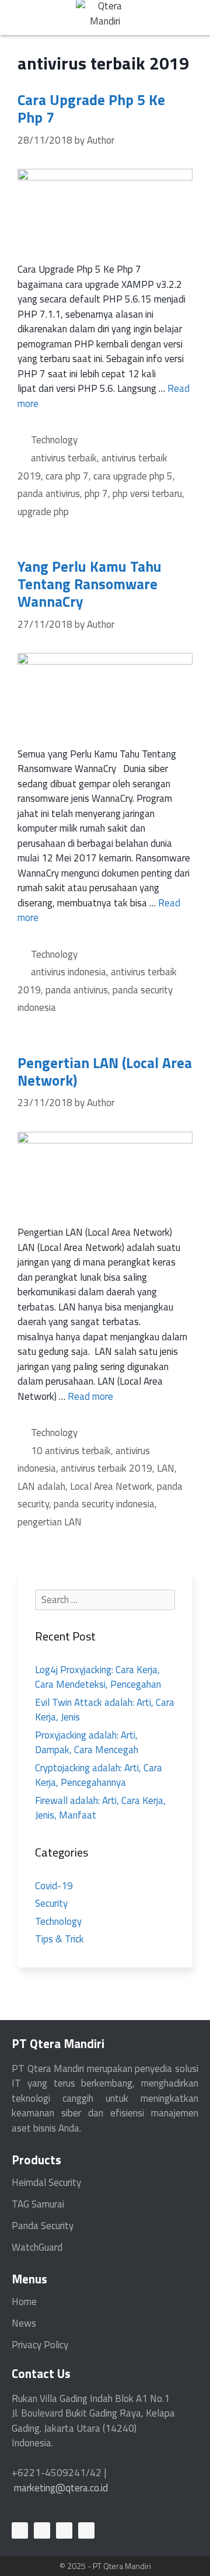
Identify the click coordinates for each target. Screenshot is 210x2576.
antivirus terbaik (64, 458)
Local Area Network (111, 1486)
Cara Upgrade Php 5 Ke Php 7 (91, 109)
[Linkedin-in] (20, 2530)
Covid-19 (54, 1886)
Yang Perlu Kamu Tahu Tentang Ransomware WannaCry (90, 584)
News (24, 2323)
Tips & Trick (60, 1939)
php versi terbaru (147, 493)
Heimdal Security (46, 2182)
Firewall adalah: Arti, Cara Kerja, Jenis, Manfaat (100, 1808)
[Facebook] (42, 2530)
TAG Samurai (38, 2204)
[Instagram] (86, 2530)
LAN (166, 1468)
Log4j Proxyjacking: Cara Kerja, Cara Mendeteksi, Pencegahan (98, 1677)
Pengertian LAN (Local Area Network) (105, 1072)
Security (51, 1903)
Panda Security (43, 2226)
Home (24, 2302)
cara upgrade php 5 (133, 476)
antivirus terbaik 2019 (106, 1468)
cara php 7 (67, 476)
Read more (90, 1396)
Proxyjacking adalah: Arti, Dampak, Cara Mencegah (87, 1743)
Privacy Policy (40, 2345)
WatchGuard (37, 2247)
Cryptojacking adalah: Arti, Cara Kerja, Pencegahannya (99, 1775)
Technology (54, 440)
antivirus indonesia (69, 972)
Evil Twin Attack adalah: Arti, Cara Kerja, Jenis (105, 1710)
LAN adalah (41, 1486)
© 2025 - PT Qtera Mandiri (105, 2566)
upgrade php (43, 512)
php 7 (96, 493)
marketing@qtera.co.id (61, 2488)
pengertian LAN (50, 1522)
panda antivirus (49, 493)
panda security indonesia (104, 1504)
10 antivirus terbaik (71, 1451)
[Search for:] (105, 1600)
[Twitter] (64, 2530)
